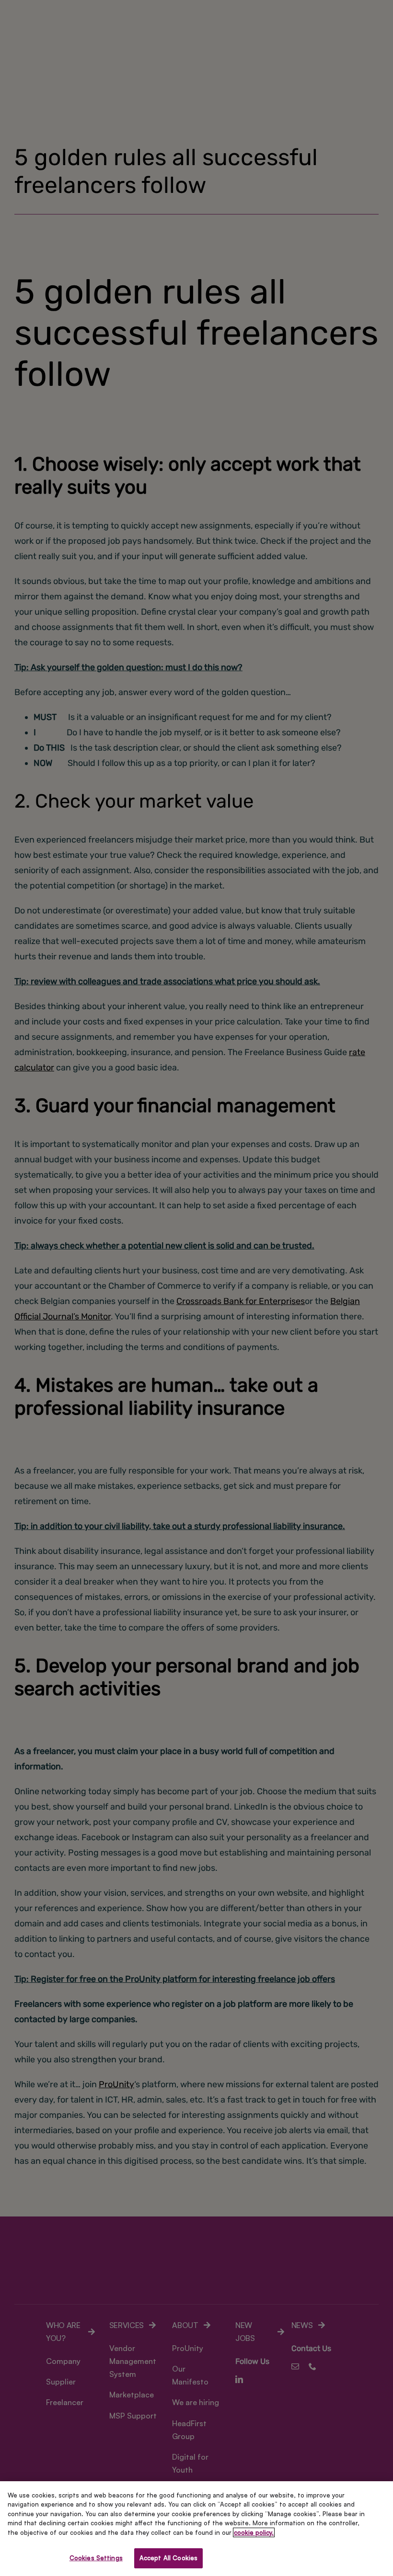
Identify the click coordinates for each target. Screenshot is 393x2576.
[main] (196, 2529)
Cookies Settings (96, 2558)
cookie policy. (254, 2532)
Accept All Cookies (168, 2558)
